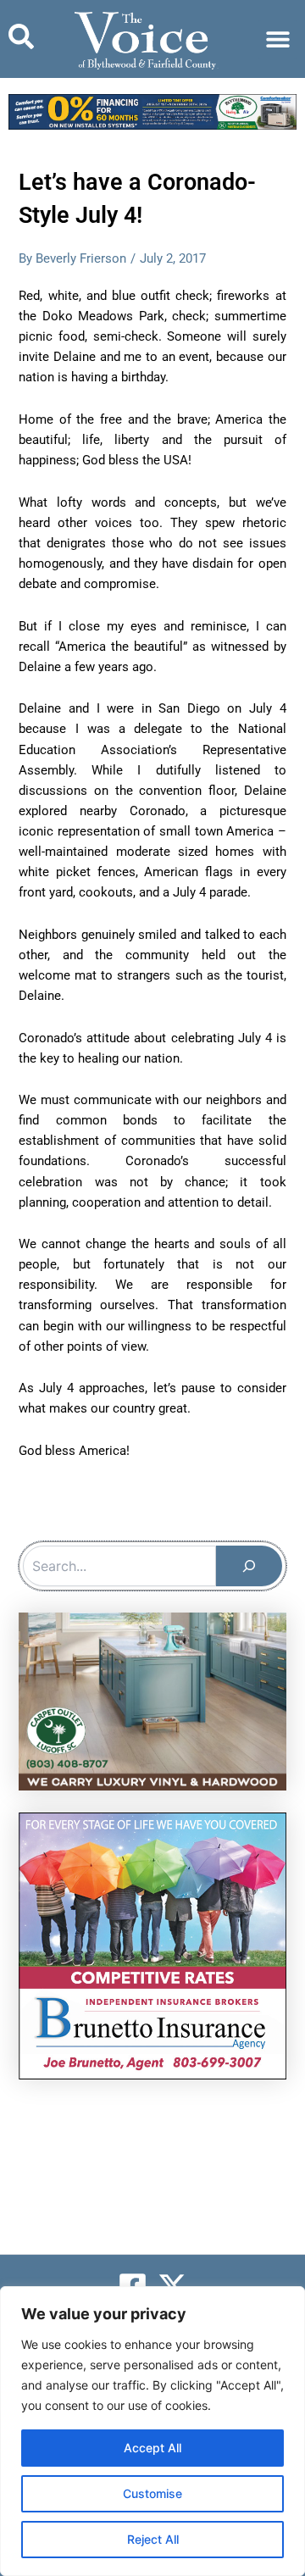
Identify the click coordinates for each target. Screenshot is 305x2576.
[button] (277, 39)
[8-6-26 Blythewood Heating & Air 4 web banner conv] (152, 111)
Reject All (153, 2539)
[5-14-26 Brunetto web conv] (152, 1945)
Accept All (152, 2448)
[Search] (249, 1566)
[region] (152, 2431)
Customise (152, 2493)
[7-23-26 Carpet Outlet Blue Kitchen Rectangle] (152, 1701)
